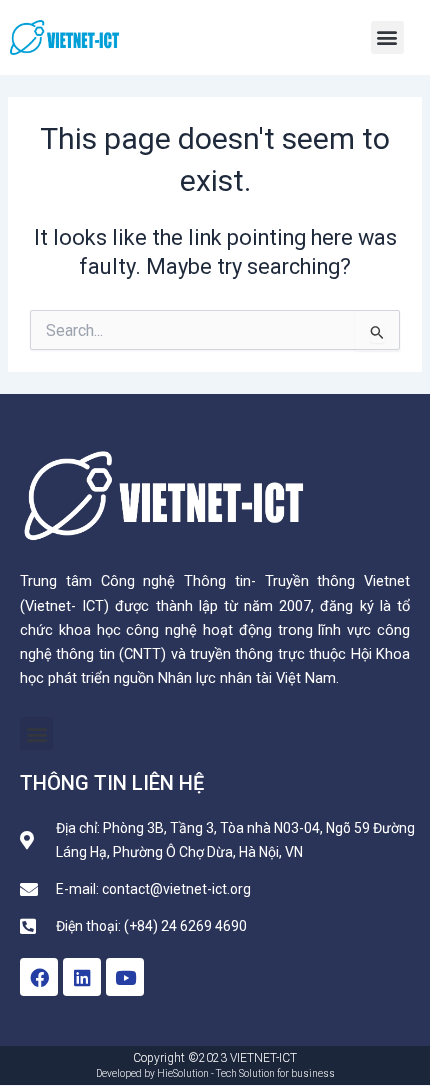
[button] (387, 37)
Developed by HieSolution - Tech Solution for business (215, 1073)
